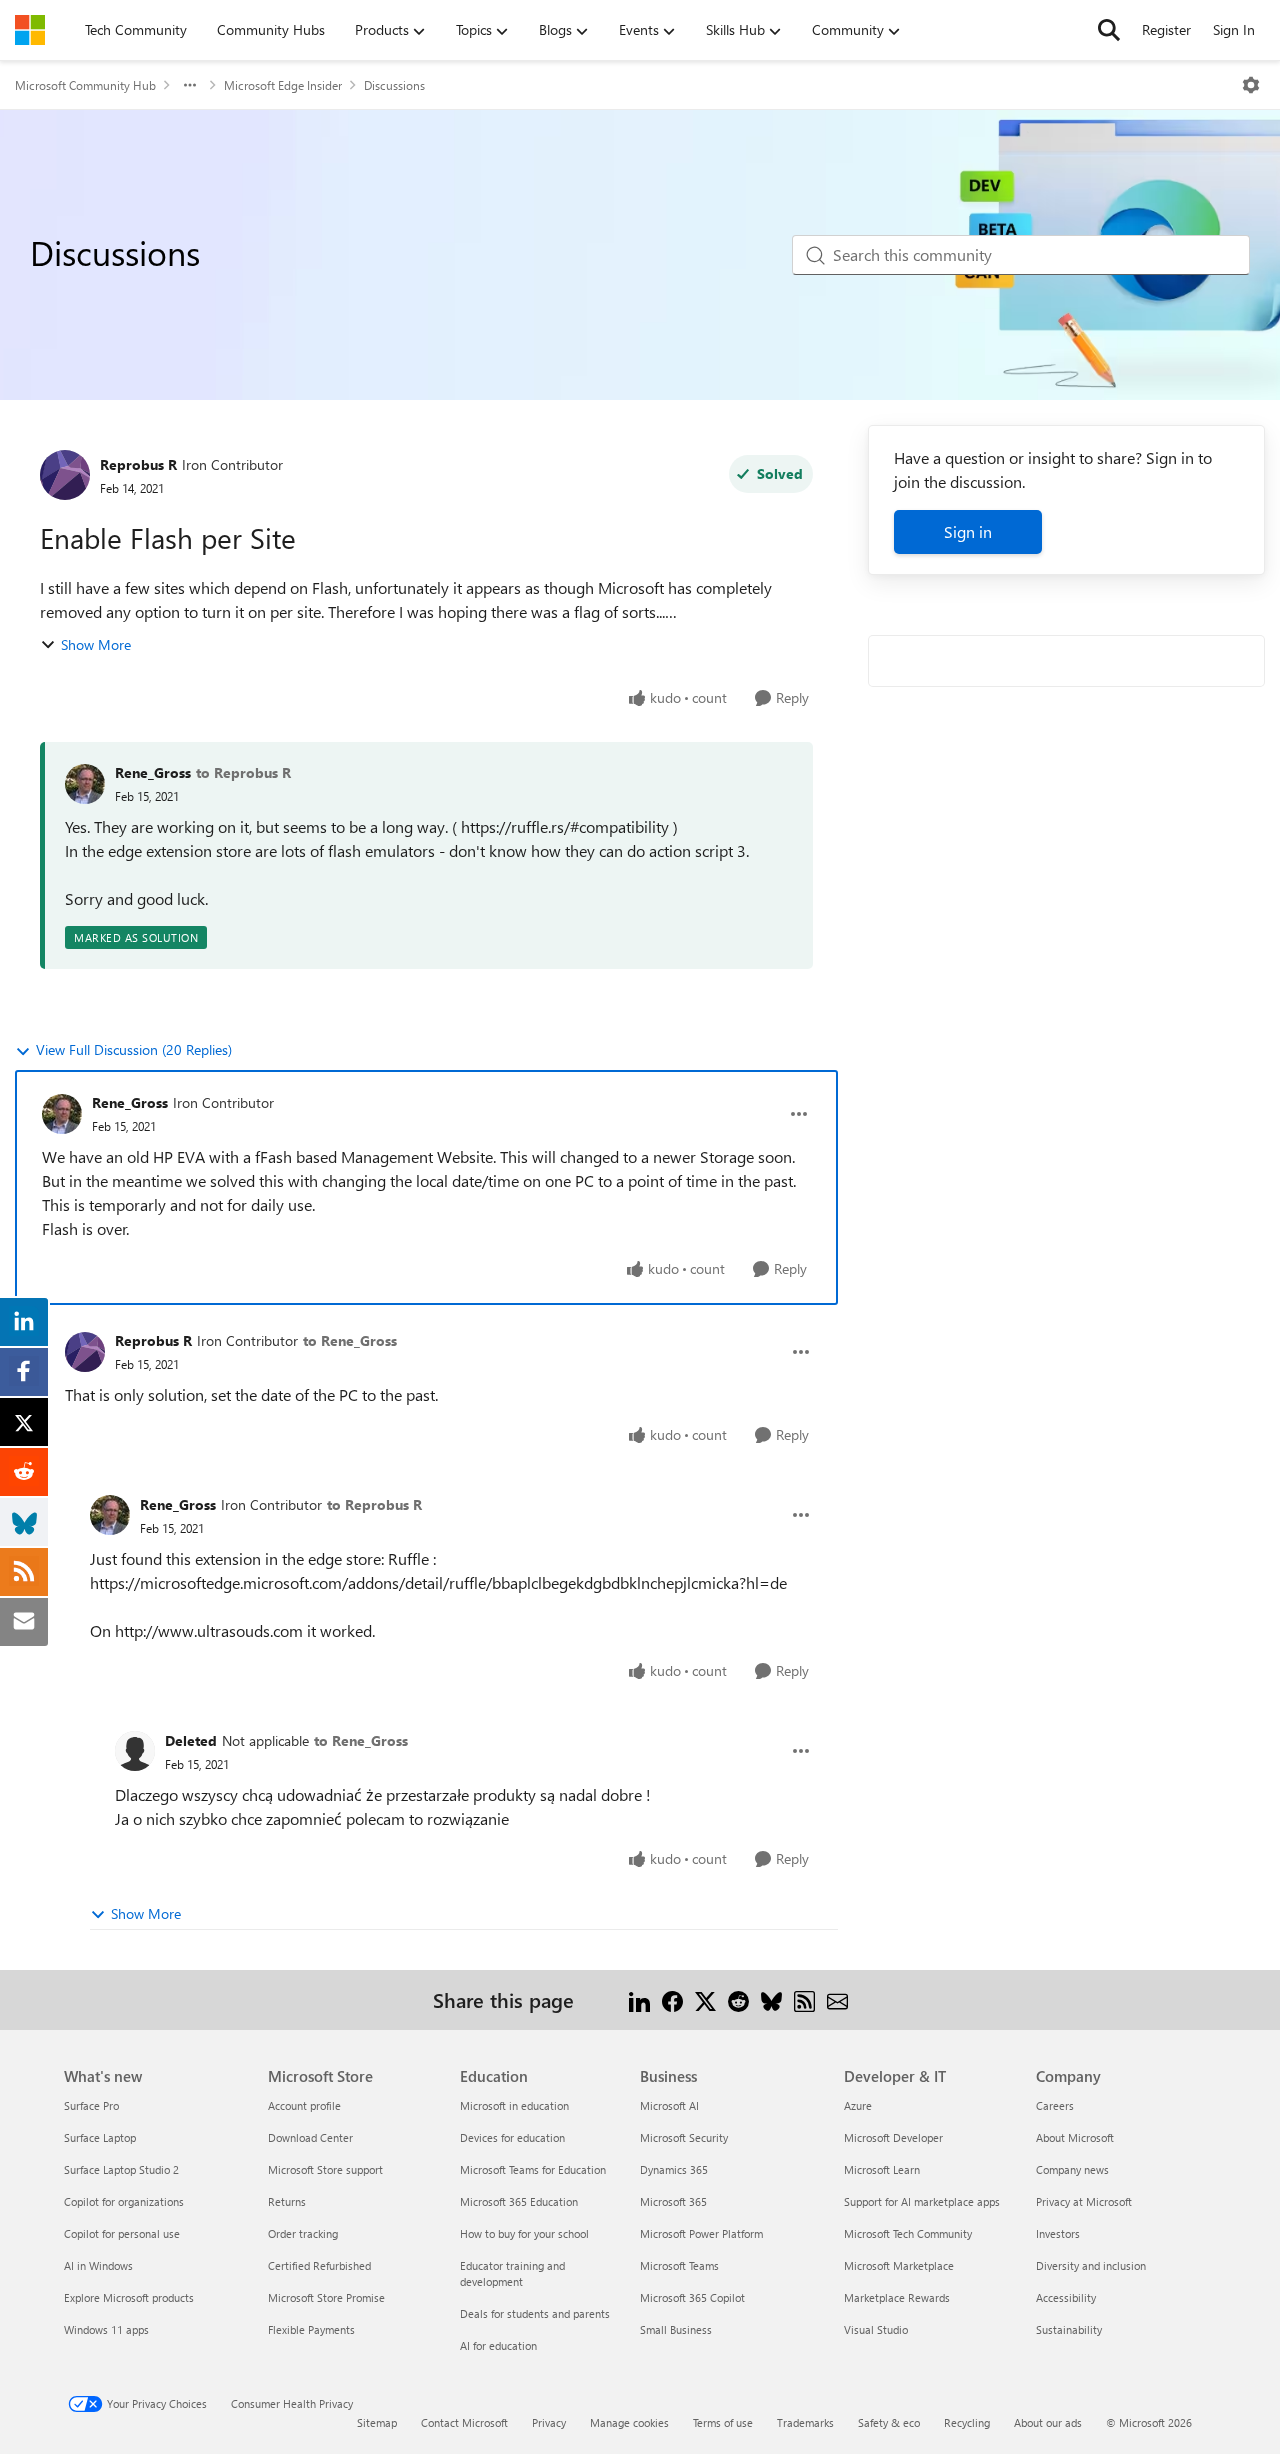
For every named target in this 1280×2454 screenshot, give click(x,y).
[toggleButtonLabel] (1251, 85)
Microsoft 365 (673, 2201)
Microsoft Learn (882, 2169)
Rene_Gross (153, 772)
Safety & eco (889, 2422)
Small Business (676, 2329)
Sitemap (377, 2422)
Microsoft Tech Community (908, 2233)
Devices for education (512, 2137)
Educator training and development (512, 2273)
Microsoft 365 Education (519, 2201)
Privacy (549, 2422)
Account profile (304, 2105)
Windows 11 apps (106, 2329)
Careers (1055, 2105)
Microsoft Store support (325, 2169)
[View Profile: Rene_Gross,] (85, 784)
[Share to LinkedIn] (639, 1999)
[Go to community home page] (30, 30)
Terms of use (723, 2422)
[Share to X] (705, 1999)
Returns (287, 2201)
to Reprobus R (243, 772)
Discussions (394, 85)
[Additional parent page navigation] (190, 85)
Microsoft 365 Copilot (692, 2297)
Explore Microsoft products (129, 2297)
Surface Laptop (100, 2137)
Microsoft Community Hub (85, 85)
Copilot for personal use (122, 2233)
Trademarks (805, 2422)
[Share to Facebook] (672, 1999)
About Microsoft (1075, 2137)
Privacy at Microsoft (1084, 2201)
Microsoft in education (514, 2105)
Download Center (310, 2137)
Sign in (968, 531)
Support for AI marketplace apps (922, 2201)
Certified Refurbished (319, 2265)
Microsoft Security (684, 2137)
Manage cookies (629, 2422)
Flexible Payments (311, 2329)
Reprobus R (138, 464)
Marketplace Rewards (897, 2297)
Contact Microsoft (464, 2422)
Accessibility (1066, 2297)
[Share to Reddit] (738, 1999)
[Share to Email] (837, 1999)
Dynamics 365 (674, 2169)
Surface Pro (91, 2105)
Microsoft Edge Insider (283, 85)
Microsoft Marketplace (899, 2265)
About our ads (1048, 2422)
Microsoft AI (669, 2105)
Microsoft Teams (679, 2265)
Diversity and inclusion (1091, 2265)
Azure (858, 2105)
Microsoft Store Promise (326, 2297)
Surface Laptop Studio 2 (121, 2169)
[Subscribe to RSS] (804, 1999)
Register (1166, 29)
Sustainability (1069, 2329)
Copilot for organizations (124, 2201)
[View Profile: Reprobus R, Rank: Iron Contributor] (65, 475)
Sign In (1234, 29)
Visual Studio (876, 2329)
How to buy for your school (524, 2233)
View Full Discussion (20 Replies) (134, 1049)
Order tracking (303, 2233)
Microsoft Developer (893, 2137)
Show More (96, 644)
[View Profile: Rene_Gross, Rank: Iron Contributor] (62, 1114)
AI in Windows (98, 2265)
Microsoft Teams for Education (533, 2169)
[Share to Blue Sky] (771, 1999)
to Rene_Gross (350, 1340)
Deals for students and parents (535, 2313)
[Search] (1109, 30)
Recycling (967, 2422)
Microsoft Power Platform (701, 2233)
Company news (1072, 2169)
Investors (1058, 2233)
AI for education (498, 2345)
